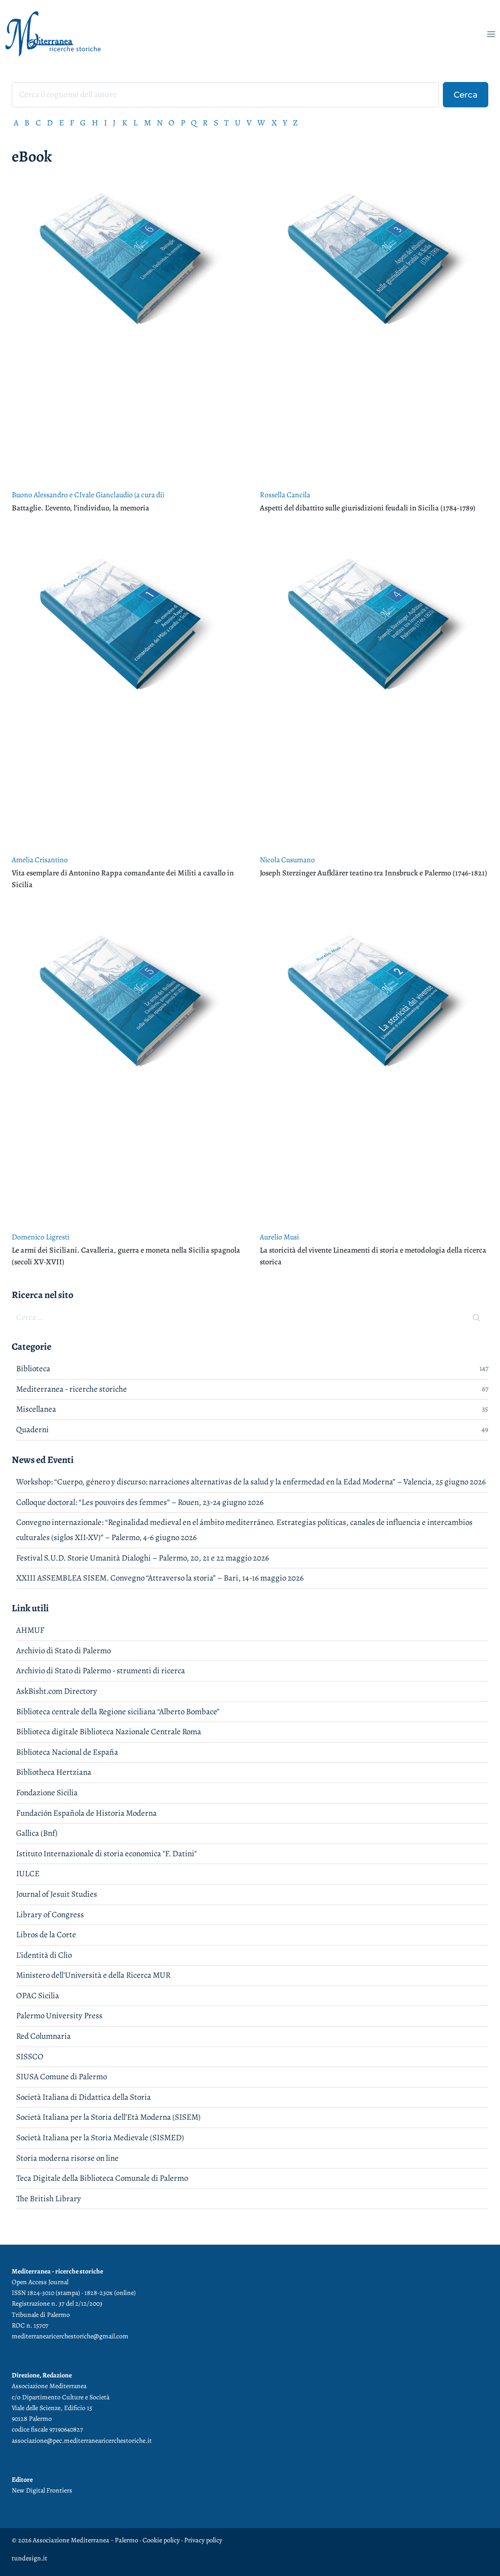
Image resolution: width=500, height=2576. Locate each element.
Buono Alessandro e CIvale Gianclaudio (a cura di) (88, 495)
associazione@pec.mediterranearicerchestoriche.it (82, 2441)
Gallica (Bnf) (37, 1833)
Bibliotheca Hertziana (54, 1772)
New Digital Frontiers (42, 2490)
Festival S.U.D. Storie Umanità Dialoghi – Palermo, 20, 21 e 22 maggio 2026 (143, 1558)
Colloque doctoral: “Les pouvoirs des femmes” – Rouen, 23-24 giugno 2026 (140, 1502)
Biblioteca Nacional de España (67, 1752)
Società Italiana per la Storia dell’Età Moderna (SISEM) (108, 2117)
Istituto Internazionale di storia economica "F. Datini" (106, 1854)
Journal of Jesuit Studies (57, 1894)
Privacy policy (203, 2540)
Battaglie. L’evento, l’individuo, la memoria (81, 508)
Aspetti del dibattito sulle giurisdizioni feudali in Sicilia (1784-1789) (368, 508)
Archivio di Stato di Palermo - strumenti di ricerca (101, 1671)
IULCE (28, 1874)
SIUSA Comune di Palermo (62, 2077)
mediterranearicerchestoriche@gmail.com (70, 2336)
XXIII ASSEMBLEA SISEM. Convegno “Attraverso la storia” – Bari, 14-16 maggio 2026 (160, 1578)
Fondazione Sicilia (47, 1793)
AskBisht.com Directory (57, 1691)
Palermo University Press (59, 2016)
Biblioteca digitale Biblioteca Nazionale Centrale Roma (109, 1732)
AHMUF (30, 1630)
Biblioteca (33, 1369)
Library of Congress (50, 1915)
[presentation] (126, 328)
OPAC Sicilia (38, 1996)
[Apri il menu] (491, 34)
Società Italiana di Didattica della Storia (83, 2097)
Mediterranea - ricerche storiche (72, 1389)
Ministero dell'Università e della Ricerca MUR (93, 1975)
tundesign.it (30, 2558)
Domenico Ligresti (41, 1237)
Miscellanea (36, 1409)
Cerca (466, 94)
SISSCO (30, 2057)
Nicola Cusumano (287, 860)
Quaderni (32, 1430)
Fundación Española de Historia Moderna (86, 1813)
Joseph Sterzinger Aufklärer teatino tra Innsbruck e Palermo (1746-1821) (374, 873)
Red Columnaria (43, 2036)
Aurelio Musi (279, 1237)
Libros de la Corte (46, 1935)
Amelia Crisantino (40, 860)
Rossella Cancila (285, 495)
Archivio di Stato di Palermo (63, 1651)
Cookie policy (160, 2540)
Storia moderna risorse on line (67, 2158)
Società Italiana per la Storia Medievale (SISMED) (100, 2138)
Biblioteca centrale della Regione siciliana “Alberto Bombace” (118, 1712)
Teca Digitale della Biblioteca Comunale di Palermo (102, 2178)
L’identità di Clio (44, 1955)
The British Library (49, 2199)
